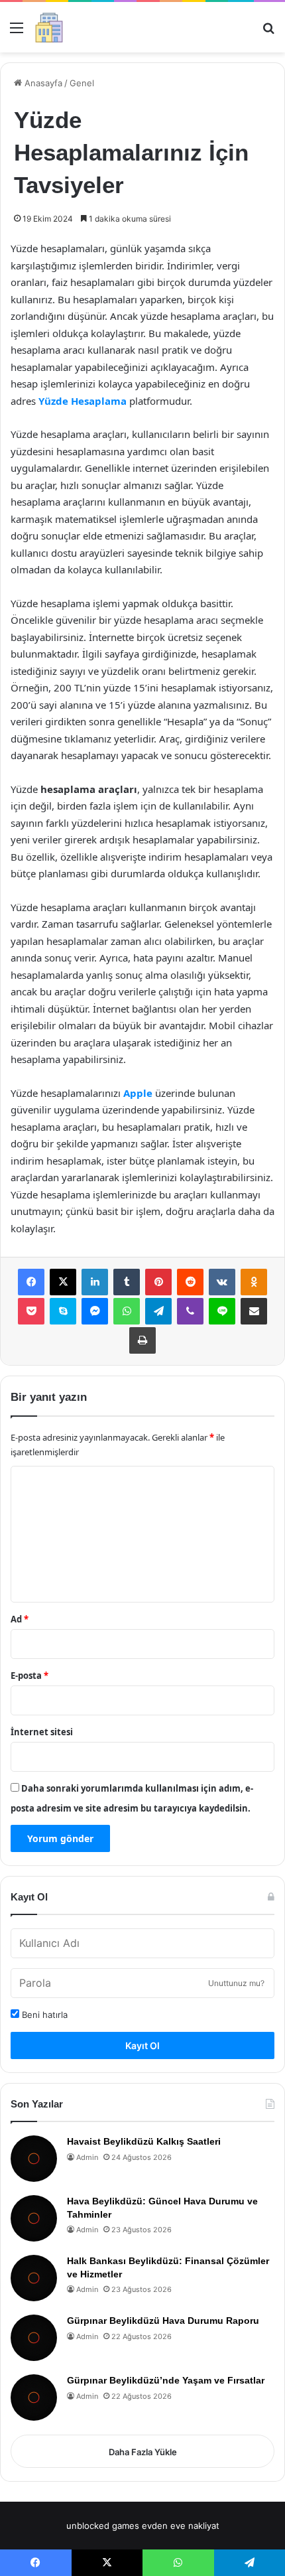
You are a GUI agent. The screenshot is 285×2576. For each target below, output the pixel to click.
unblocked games (103, 2526)
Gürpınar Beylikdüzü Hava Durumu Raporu (163, 2321)
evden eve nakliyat (181, 2526)
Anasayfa (42, 83)
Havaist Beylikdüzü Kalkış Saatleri (144, 2141)
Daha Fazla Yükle (143, 2452)
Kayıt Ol (142, 2045)
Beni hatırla (43, 2015)
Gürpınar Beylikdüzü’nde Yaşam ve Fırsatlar (166, 2380)
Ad (20, 1619)
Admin (87, 2157)
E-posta (29, 1676)
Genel (82, 83)
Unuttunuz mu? (236, 1983)
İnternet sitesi (42, 1732)
